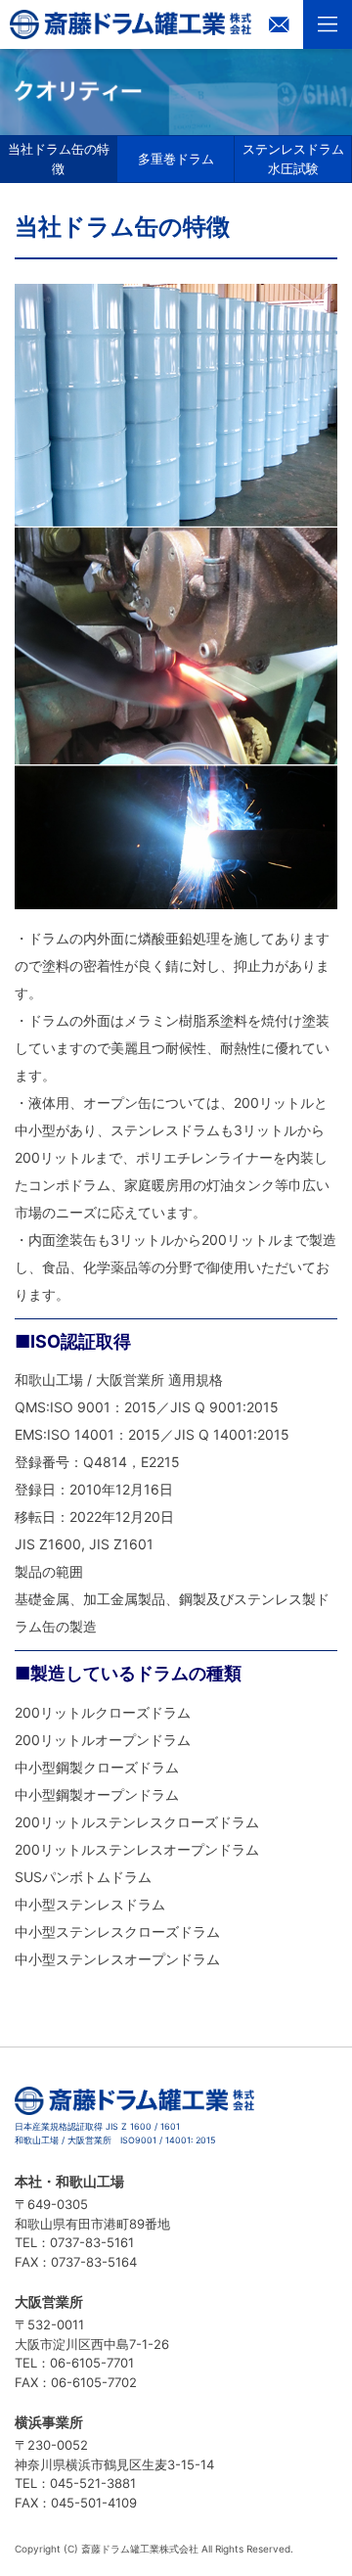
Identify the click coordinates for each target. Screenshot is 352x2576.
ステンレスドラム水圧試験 (293, 159)
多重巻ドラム (176, 159)
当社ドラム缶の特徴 (59, 159)
